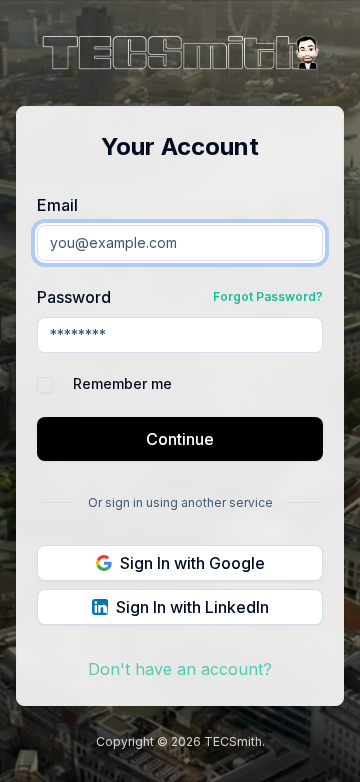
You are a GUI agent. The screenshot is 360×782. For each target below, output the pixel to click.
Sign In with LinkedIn (192, 607)
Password (74, 297)
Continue (180, 439)
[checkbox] (45, 385)
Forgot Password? (268, 296)
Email (57, 205)
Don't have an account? (180, 669)
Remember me (122, 384)
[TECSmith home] (180, 55)
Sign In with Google (192, 563)
